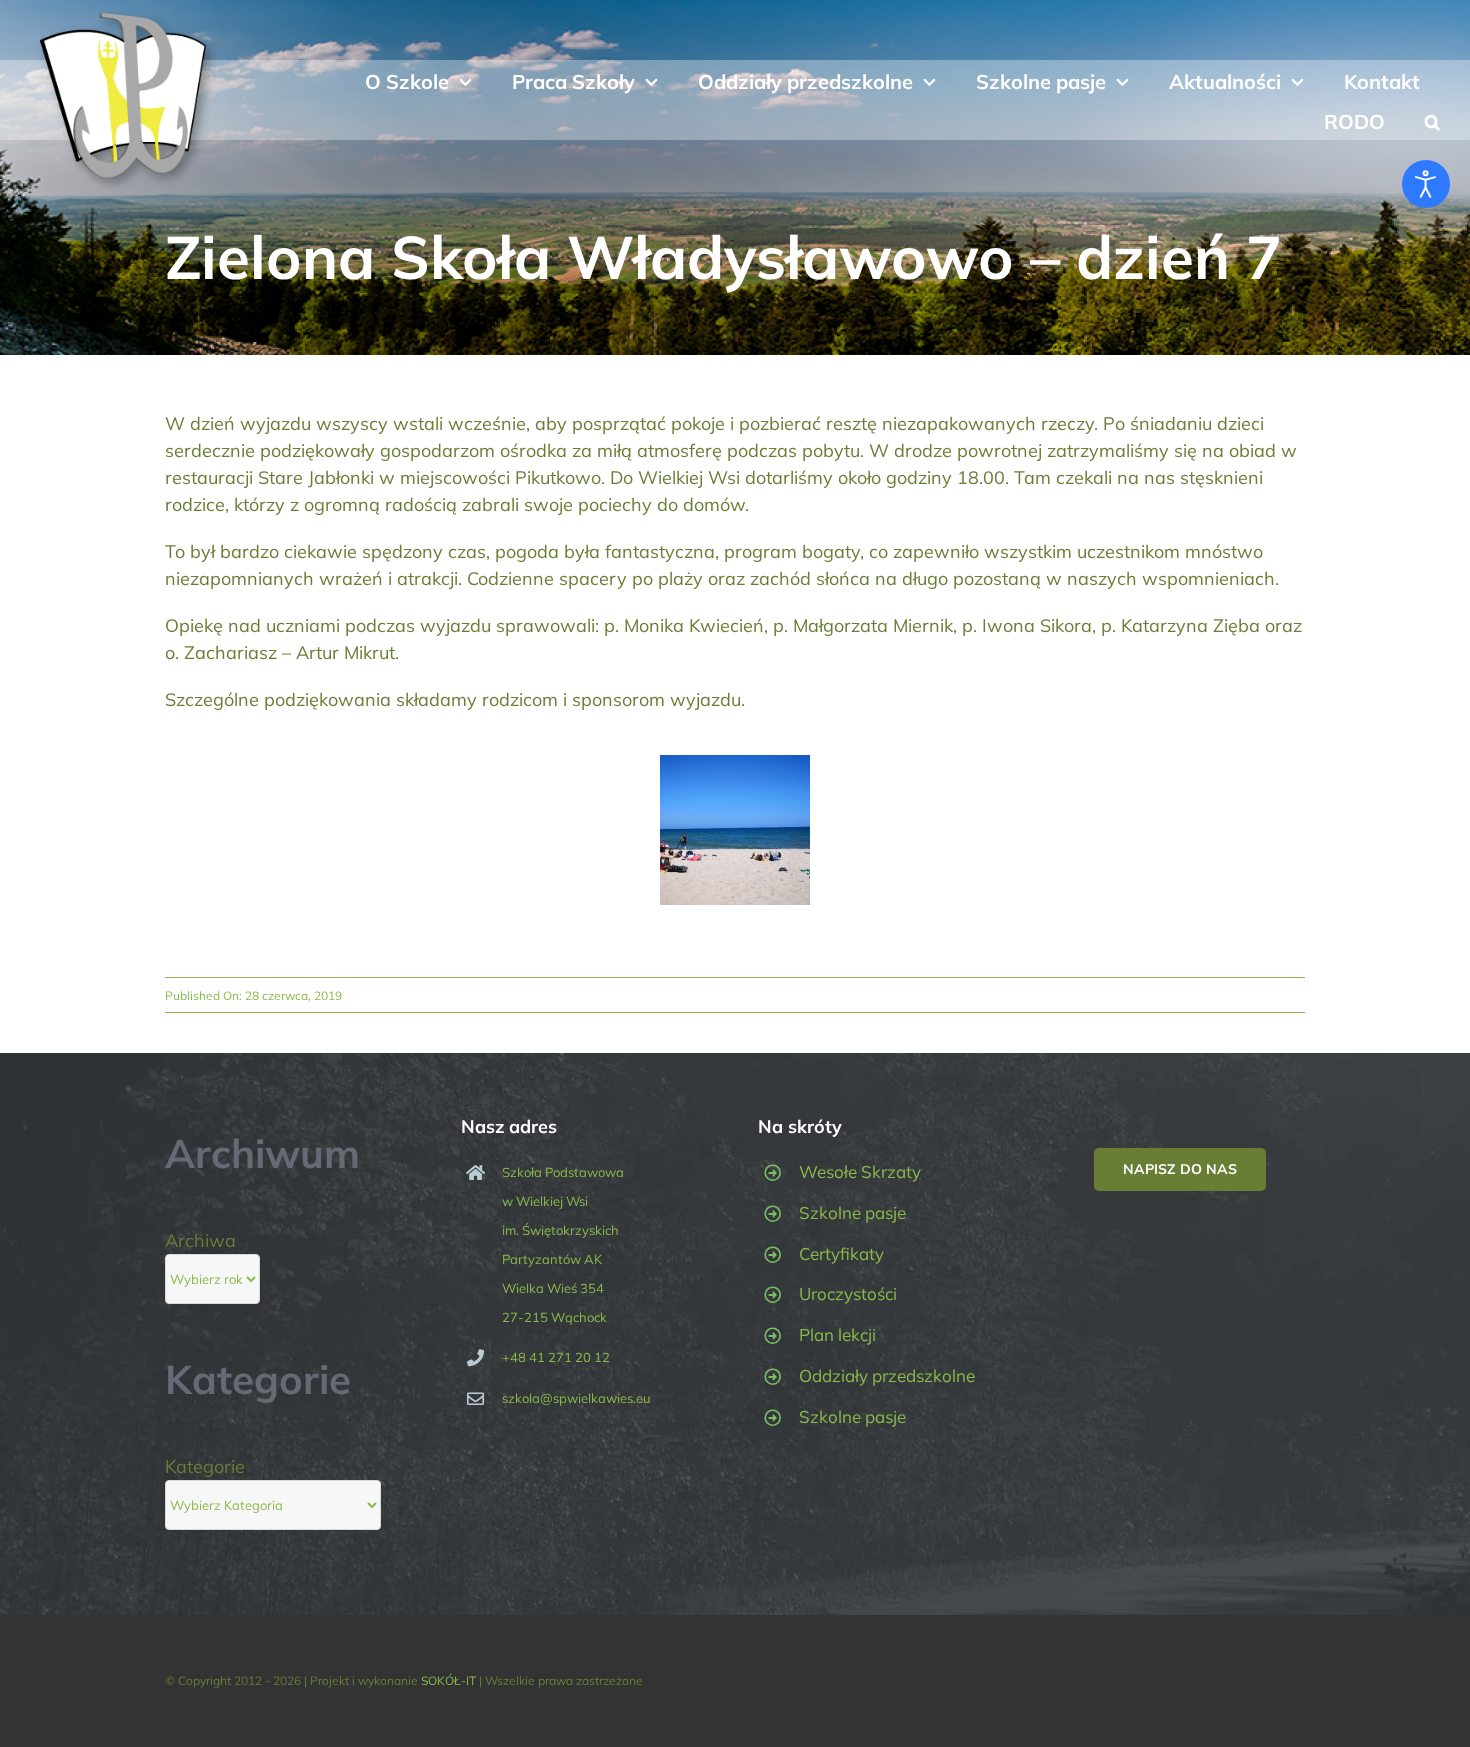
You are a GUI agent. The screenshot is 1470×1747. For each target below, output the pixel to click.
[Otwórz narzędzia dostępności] (1426, 184)
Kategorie (205, 1466)
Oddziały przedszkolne (887, 1375)
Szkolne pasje (852, 1212)
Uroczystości (848, 1293)
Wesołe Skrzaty (860, 1171)
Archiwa (200, 1240)
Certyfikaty (841, 1253)
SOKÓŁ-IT (448, 1680)
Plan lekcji (837, 1334)
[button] (1432, 120)
